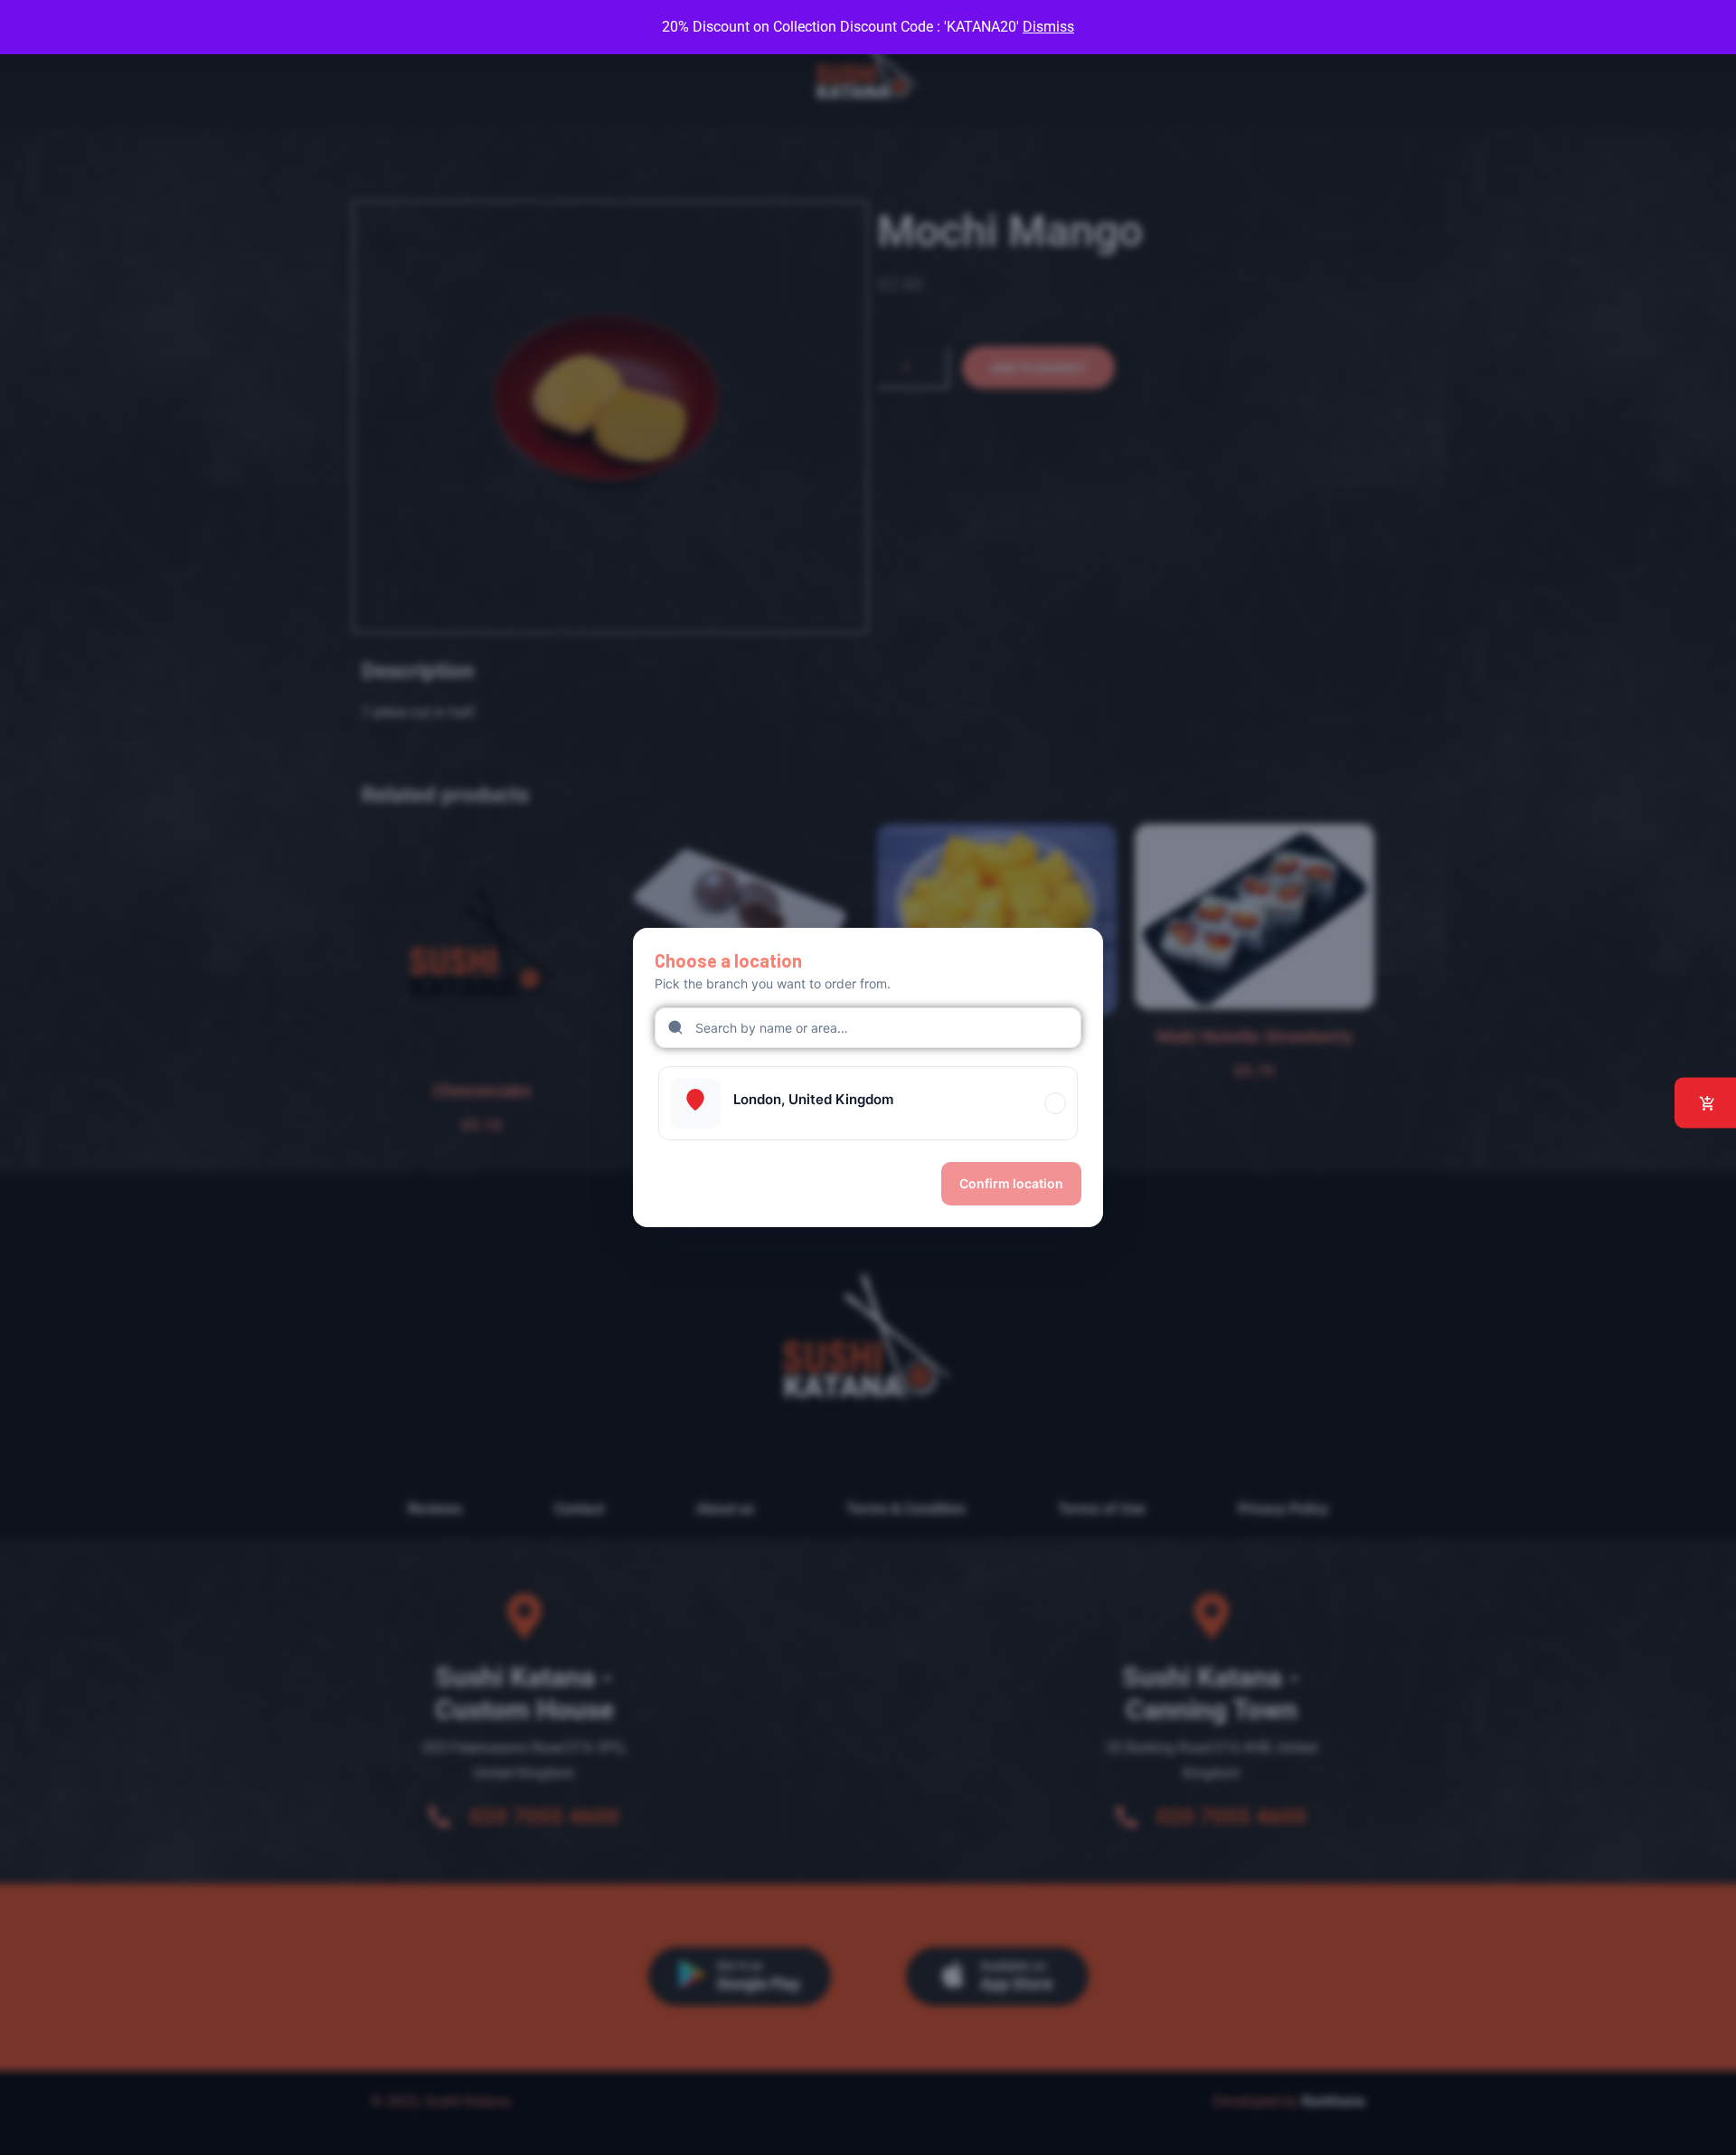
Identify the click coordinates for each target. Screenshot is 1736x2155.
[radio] (868, 1103)
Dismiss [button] (1048, 27)
